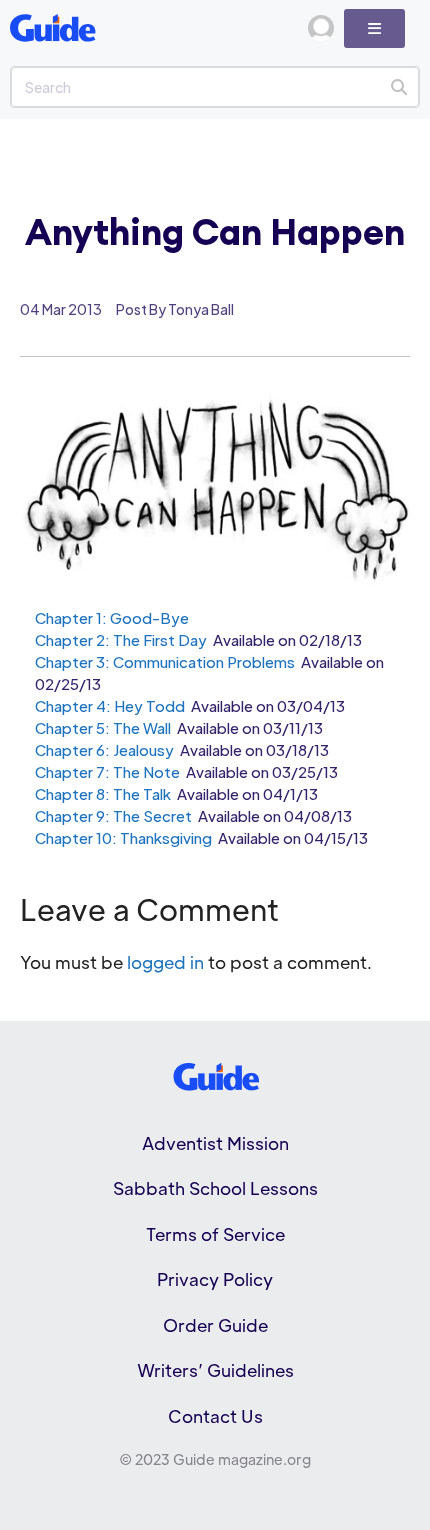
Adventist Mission (215, 1143)
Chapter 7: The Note (107, 771)
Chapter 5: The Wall (104, 727)
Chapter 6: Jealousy (104, 749)
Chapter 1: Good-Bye (112, 617)
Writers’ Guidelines (215, 1370)
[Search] (398, 87)
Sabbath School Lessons (215, 1188)
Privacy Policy (215, 1279)
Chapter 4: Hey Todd (110, 705)
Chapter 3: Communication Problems (165, 661)
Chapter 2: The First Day (121, 639)
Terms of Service (215, 1234)
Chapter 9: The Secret (113, 815)
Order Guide (215, 1325)
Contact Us (215, 1416)
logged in (165, 962)
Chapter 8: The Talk (103, 793)
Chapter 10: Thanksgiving (123, 837)
